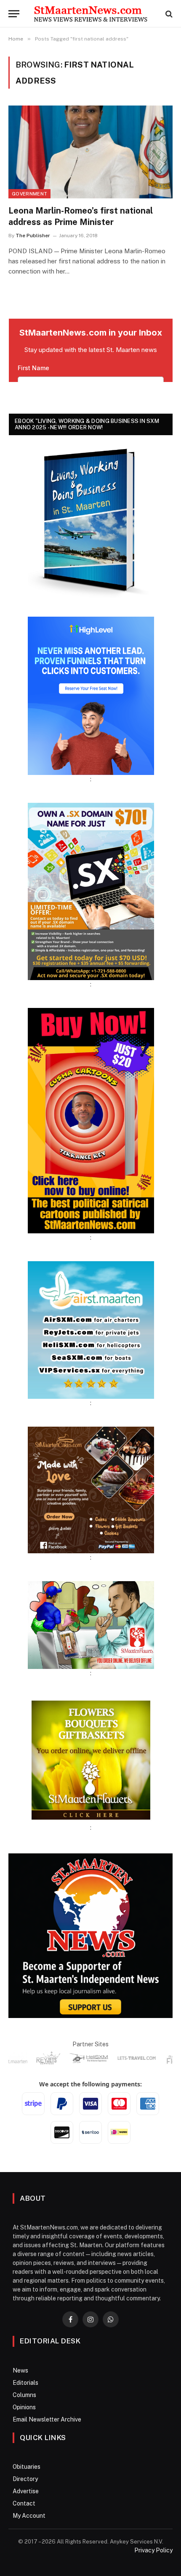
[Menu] (14, 14)
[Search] (168, 14)
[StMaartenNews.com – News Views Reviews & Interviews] (90, 14)
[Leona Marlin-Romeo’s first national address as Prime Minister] (90, 152)
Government (29, 194)
